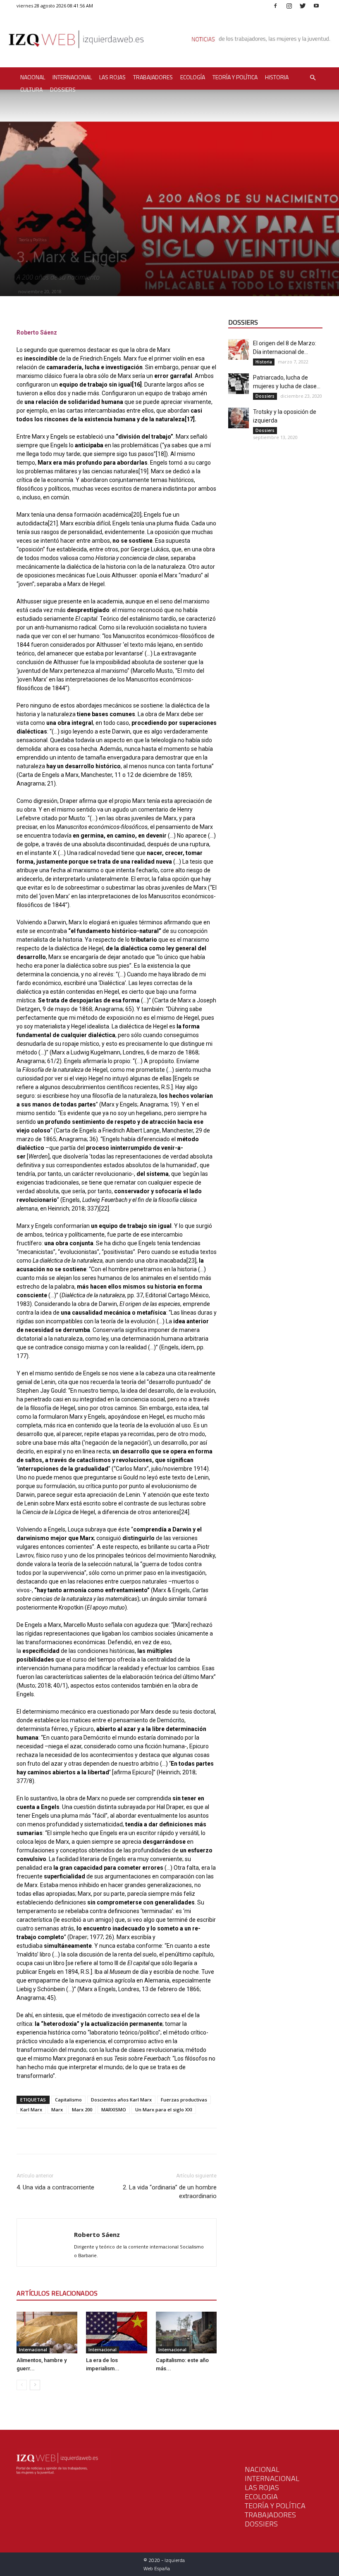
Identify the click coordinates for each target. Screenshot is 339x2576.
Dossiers (63, 89)
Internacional (72, 77)
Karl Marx (31, 2109)
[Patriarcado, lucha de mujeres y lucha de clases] (239, 384)
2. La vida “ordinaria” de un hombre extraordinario (170, 2192)
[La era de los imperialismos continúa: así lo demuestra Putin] (116, 2333)
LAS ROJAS (262, 2487)
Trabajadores (153, 77)
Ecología (193, 77)
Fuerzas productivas (184, 2100)
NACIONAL (262, 2469)
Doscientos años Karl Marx (121, 2100)
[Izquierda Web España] (169, 41)
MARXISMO (114, 2109)
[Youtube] (316, 6)
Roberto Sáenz (97, 2234)
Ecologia (261, 2496)
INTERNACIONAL (272, 2478)
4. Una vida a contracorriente (55, 2187)
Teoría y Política (235, 77)
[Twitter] (303, 6)
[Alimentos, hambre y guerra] (47, 2333)
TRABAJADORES (270, 2515)
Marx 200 (82, 2109)
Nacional (33, 77)
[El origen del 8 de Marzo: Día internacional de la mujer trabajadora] (239, 349)
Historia (277, 77)
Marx (57, 2109)
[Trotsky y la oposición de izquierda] (239, 418)
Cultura (31, 89)
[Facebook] (275, 6)
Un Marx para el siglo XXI (164, 2109)
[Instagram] (289, 6)
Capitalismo (68, 2100)
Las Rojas (112, 77)
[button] (313, 78)
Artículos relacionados (57, 2293)
